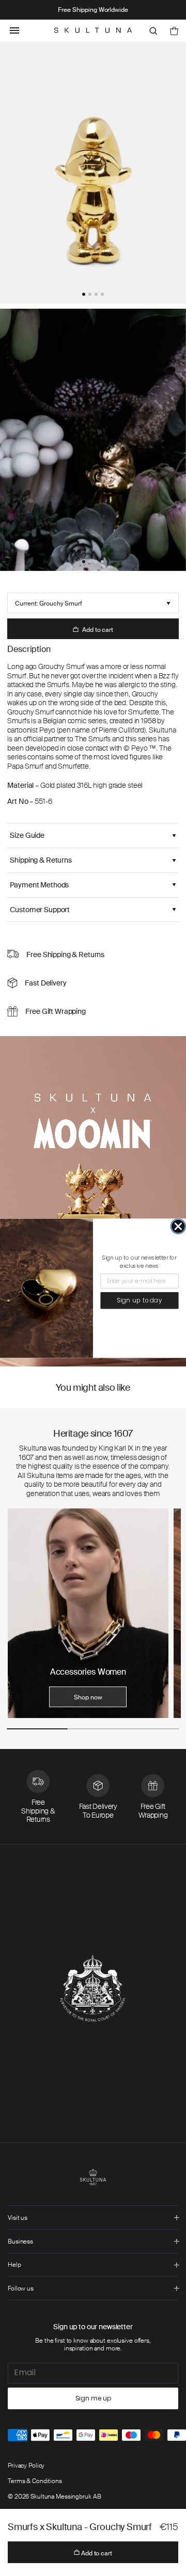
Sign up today (140, 1300)
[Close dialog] (178, 1226)
